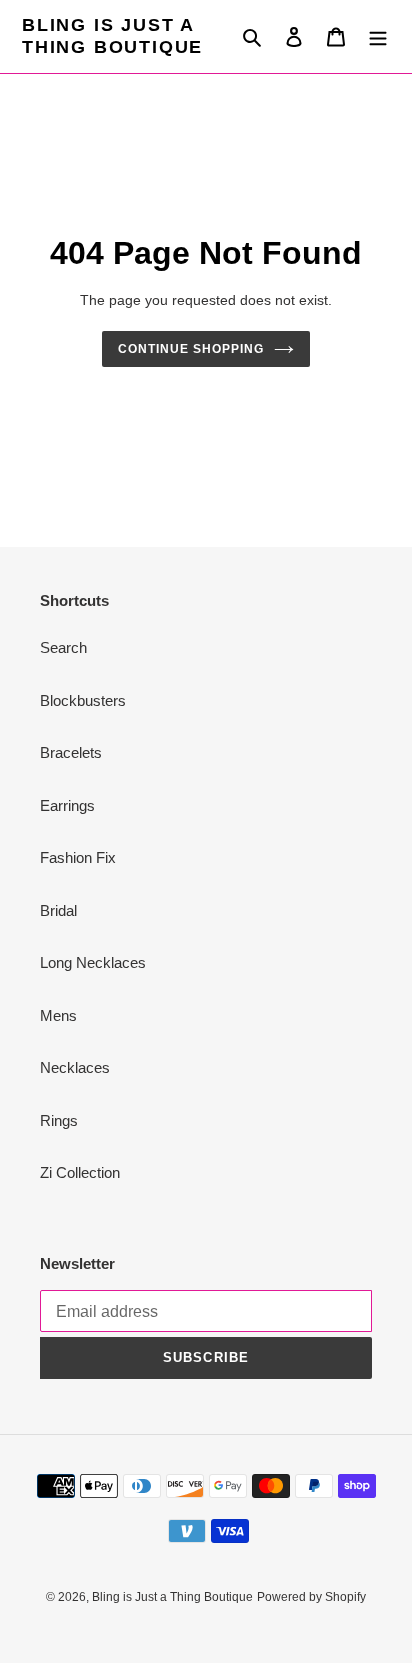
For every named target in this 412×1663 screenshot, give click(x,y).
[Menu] (378, 36)
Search (63, 647)
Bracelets (71, 752)
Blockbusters (83, 700)
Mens (58, 1015)
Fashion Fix (78, 857)
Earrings (67, 805)
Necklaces (75, 1067)
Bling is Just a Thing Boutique (112, 36)
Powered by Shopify (311, 1597)
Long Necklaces (93, 962)
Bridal (58, 910)
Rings (59, 1120)
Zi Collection (80, 1172)
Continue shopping (191, 349)
